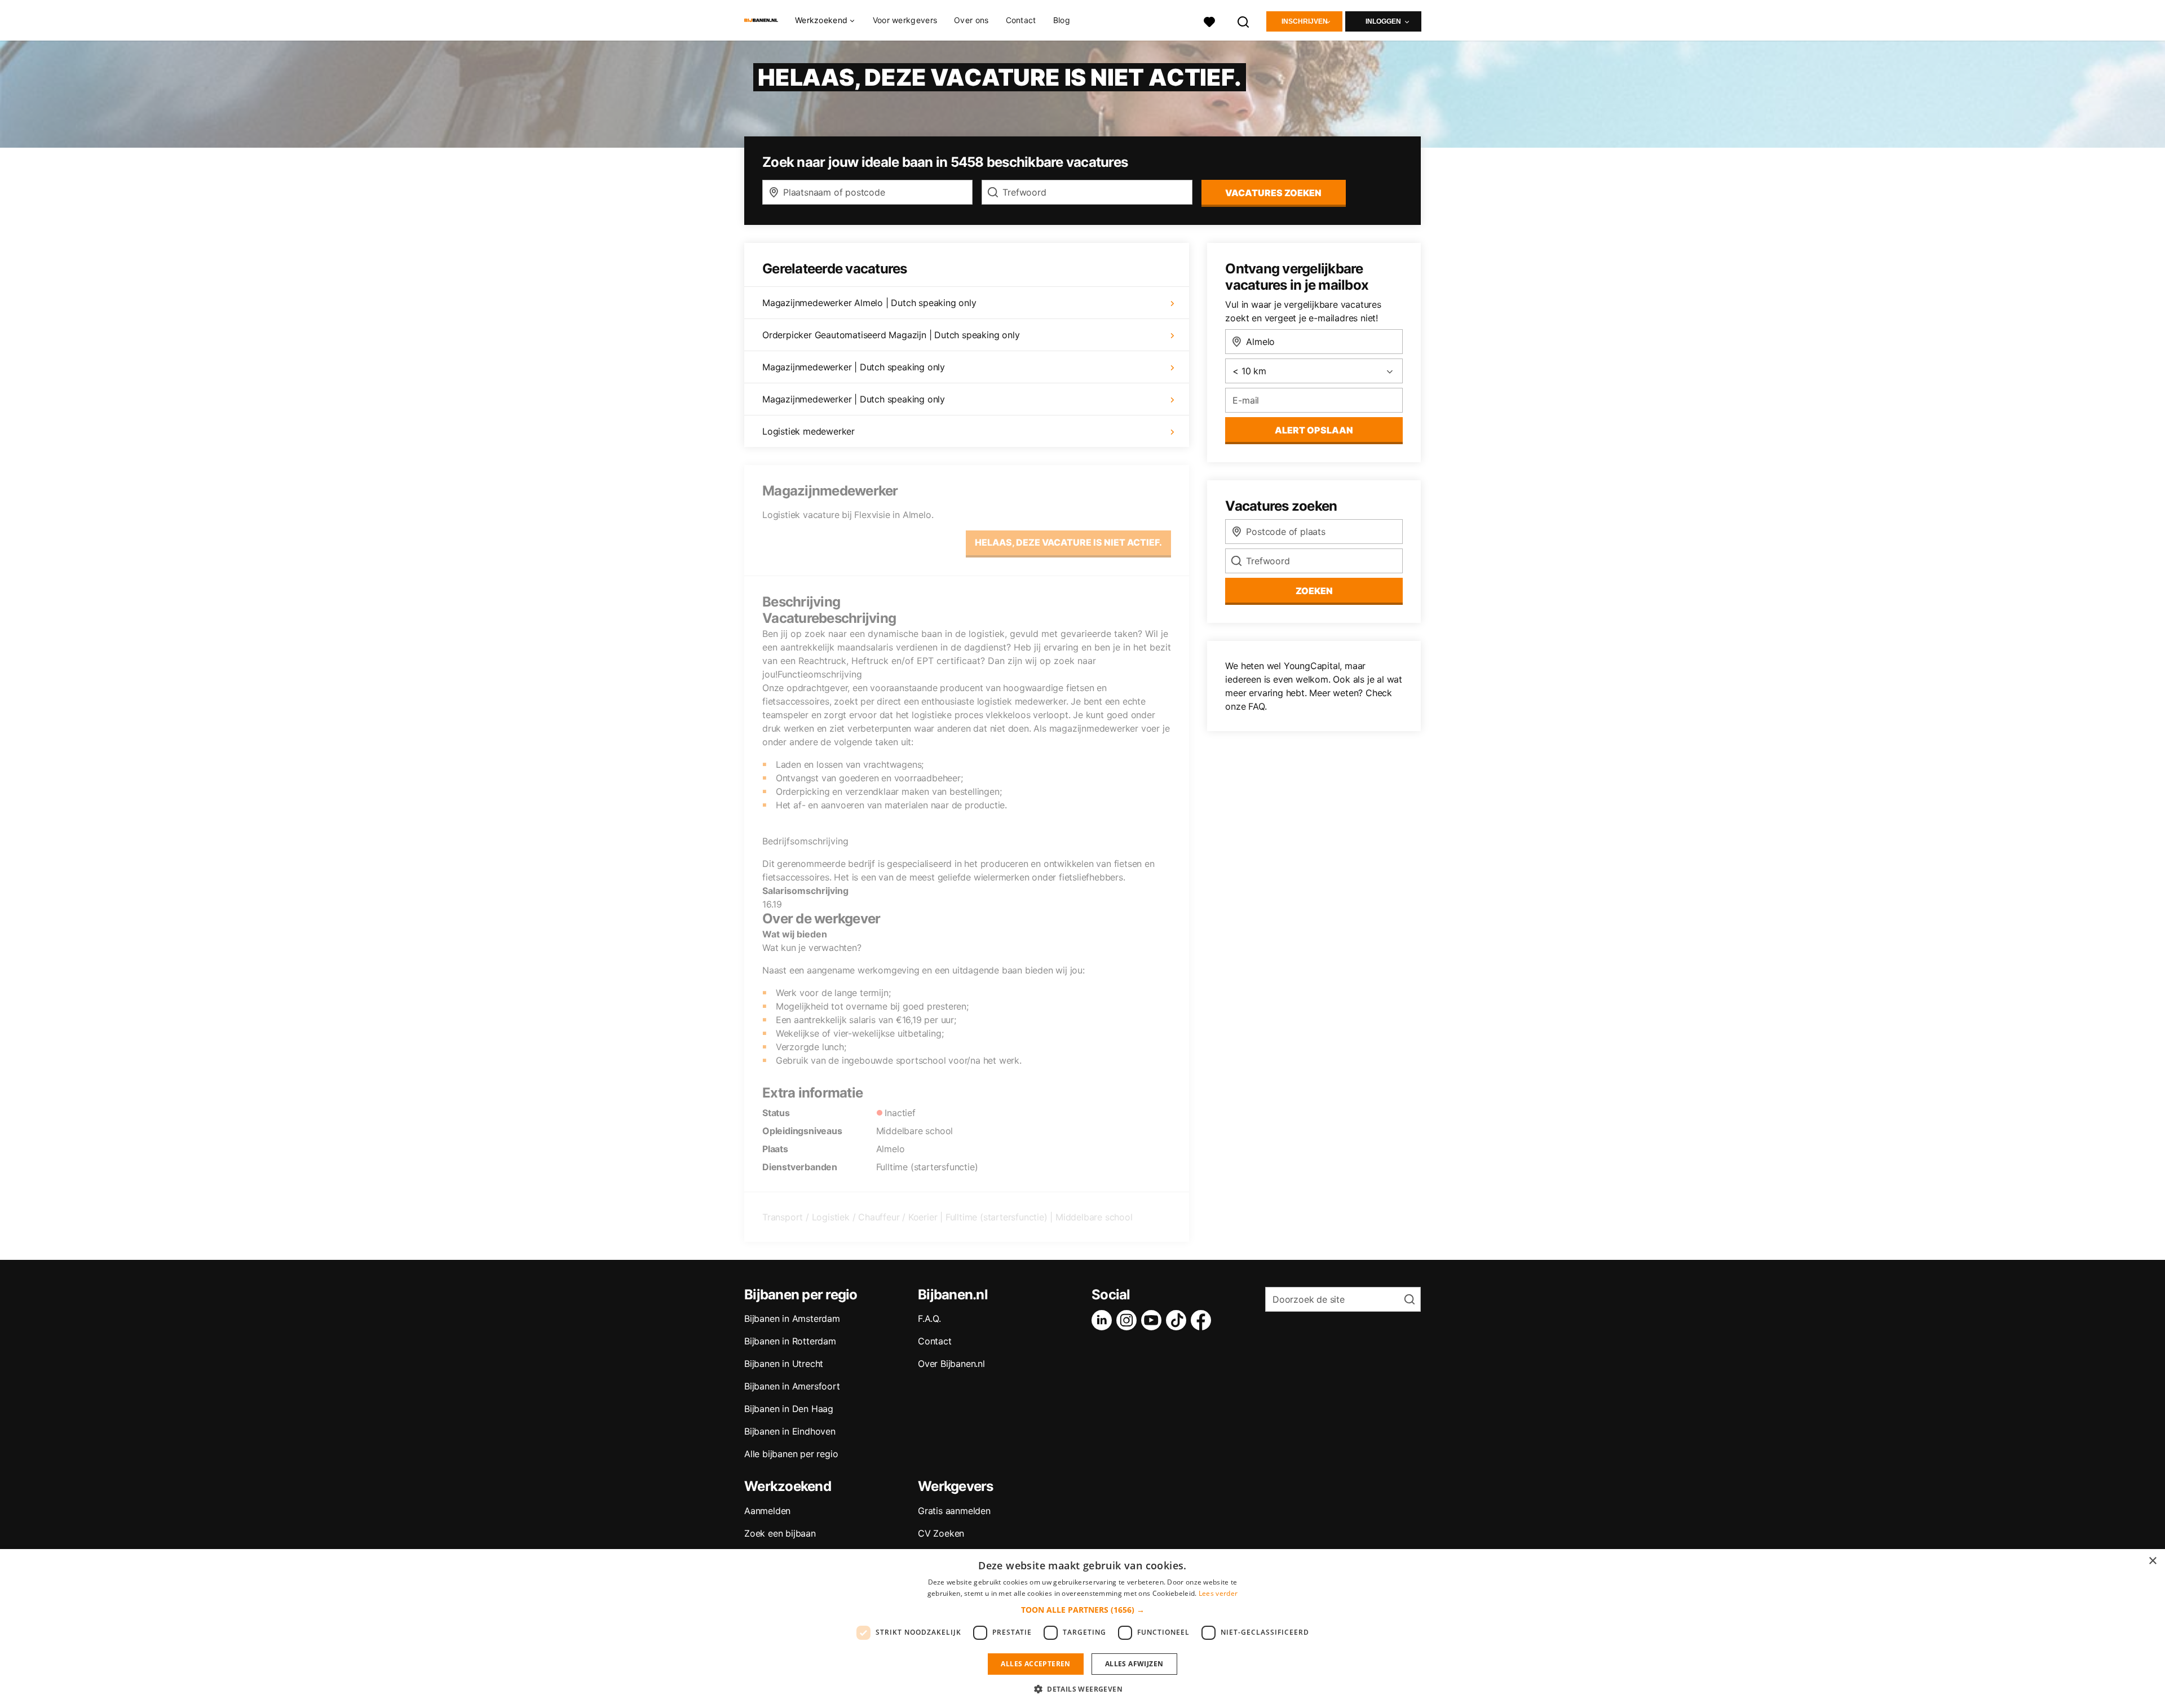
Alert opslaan (1314, 430)
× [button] (2152, 1561)
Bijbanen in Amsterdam (792, 1318)
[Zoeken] (1244, 21)
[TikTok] (1178, 1320)
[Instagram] (1129, 1320)
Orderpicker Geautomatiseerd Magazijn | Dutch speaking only (891, 335)
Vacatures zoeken (1273, 193)
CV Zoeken (941, 1533)
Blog (1062, 20)
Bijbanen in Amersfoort (792, 1386)
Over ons (971, 20)
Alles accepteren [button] (1035, 1664)
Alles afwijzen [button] (1134, 1664)
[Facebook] (1203, 1320)
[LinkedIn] (1104, 1320)
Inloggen (1383, 21)
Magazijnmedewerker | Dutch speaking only (854, 367)
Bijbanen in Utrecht (784, 1364)
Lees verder (1218, 1593)
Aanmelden (767, 1511)
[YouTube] (1154, 1320)
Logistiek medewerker (808, 431)
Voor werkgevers (905, 20)
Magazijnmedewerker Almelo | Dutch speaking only (869, 303)
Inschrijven (1305, 21)
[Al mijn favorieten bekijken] (1209, 21)
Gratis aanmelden (954, 1511)
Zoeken (1314, 591)
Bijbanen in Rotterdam (790, 1341)
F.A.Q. (929, 1318)
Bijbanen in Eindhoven (790, 1431)
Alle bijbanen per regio (791, 1454)
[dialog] (1082, 1629)
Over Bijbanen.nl (951, 1364)
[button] (1083, 1610)
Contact (1021, 20)
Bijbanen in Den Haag (789, 1409)
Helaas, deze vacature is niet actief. (1068, 542)
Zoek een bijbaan (780, 1533)
